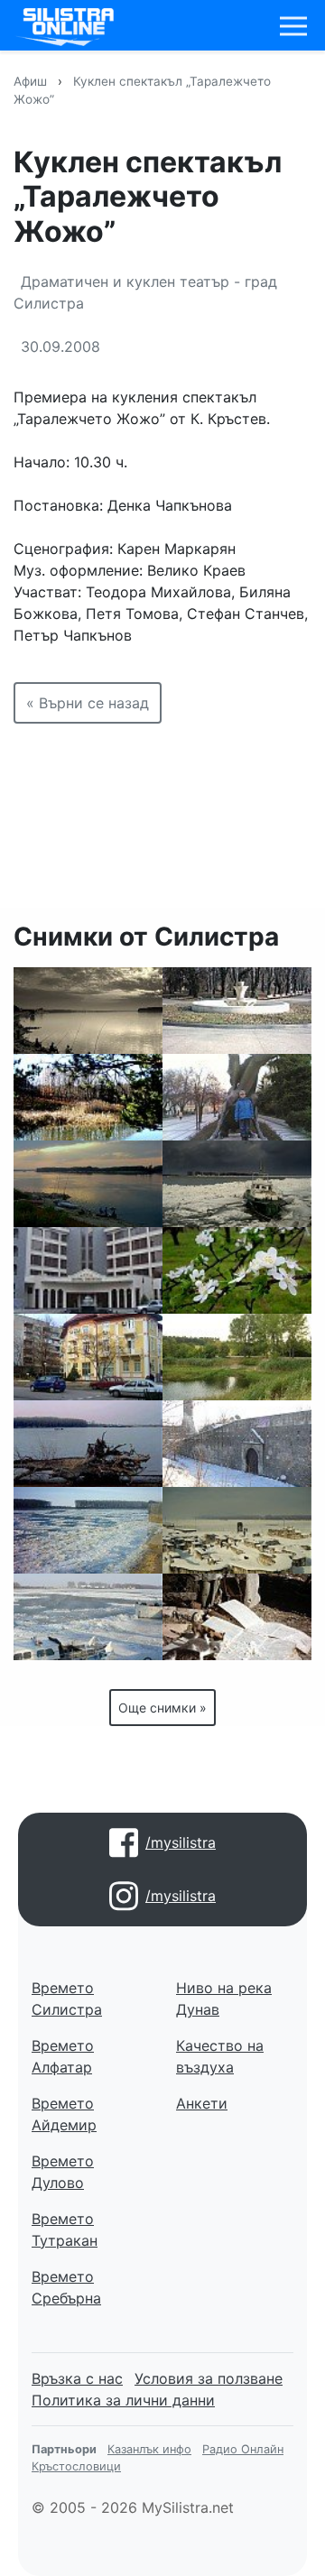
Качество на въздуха (220, 2056)
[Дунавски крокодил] (88, 1444)
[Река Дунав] (88, 1184)
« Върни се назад (88, 703)
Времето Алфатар (63, 2056)
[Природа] (88, 1097)
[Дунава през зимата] (88, 1530)
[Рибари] (88, 1011)
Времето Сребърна (66, 2287)
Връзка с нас (77, 2378)
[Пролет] (237, 1270)
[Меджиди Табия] (237, 1444)
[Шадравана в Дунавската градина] (237, 1011)
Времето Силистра (67, 1999)
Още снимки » (162, 1708)
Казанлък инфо (149, 2449)
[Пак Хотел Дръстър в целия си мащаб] (88, 1270)
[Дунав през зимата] (237, 1184)
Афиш (30, 81)
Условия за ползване (209, 2378)
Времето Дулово (63, 2172)
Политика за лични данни (123, 2400)
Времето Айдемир (64, 2114)
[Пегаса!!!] (237, 1097)
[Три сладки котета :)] (237, 1617)
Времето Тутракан (65, 2230)
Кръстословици (76, 2466)
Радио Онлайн (243, 2449)
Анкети (202, 2103)
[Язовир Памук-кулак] (237, 1357)
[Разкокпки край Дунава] (237, 1530)
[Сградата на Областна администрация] (88, 1357)
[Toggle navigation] (293, 26)
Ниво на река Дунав (224, 1999)
